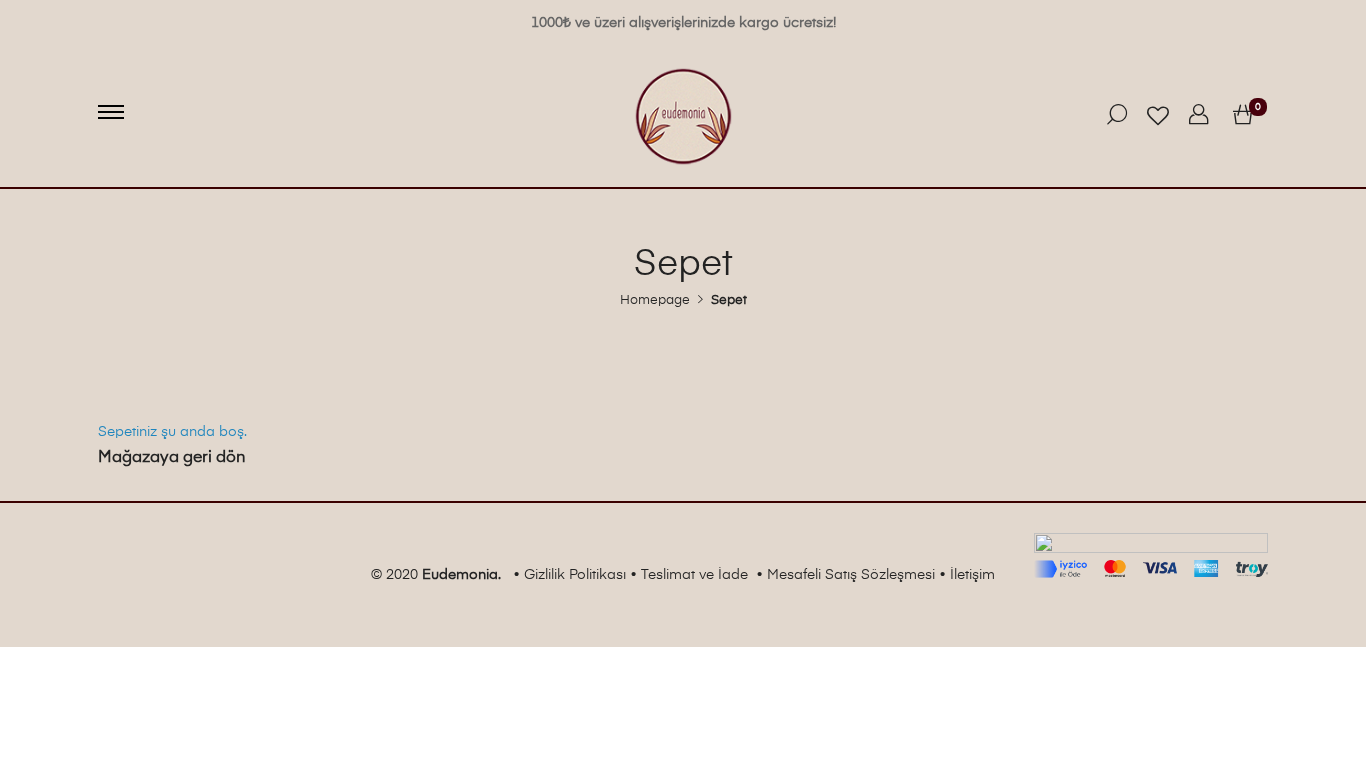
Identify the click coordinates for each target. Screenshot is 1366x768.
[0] (1243, 116)
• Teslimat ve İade (689, 575)
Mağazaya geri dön (172, 458)
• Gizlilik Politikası (569, 575)
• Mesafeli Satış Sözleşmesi (845, 575)
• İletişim (967, 575)
